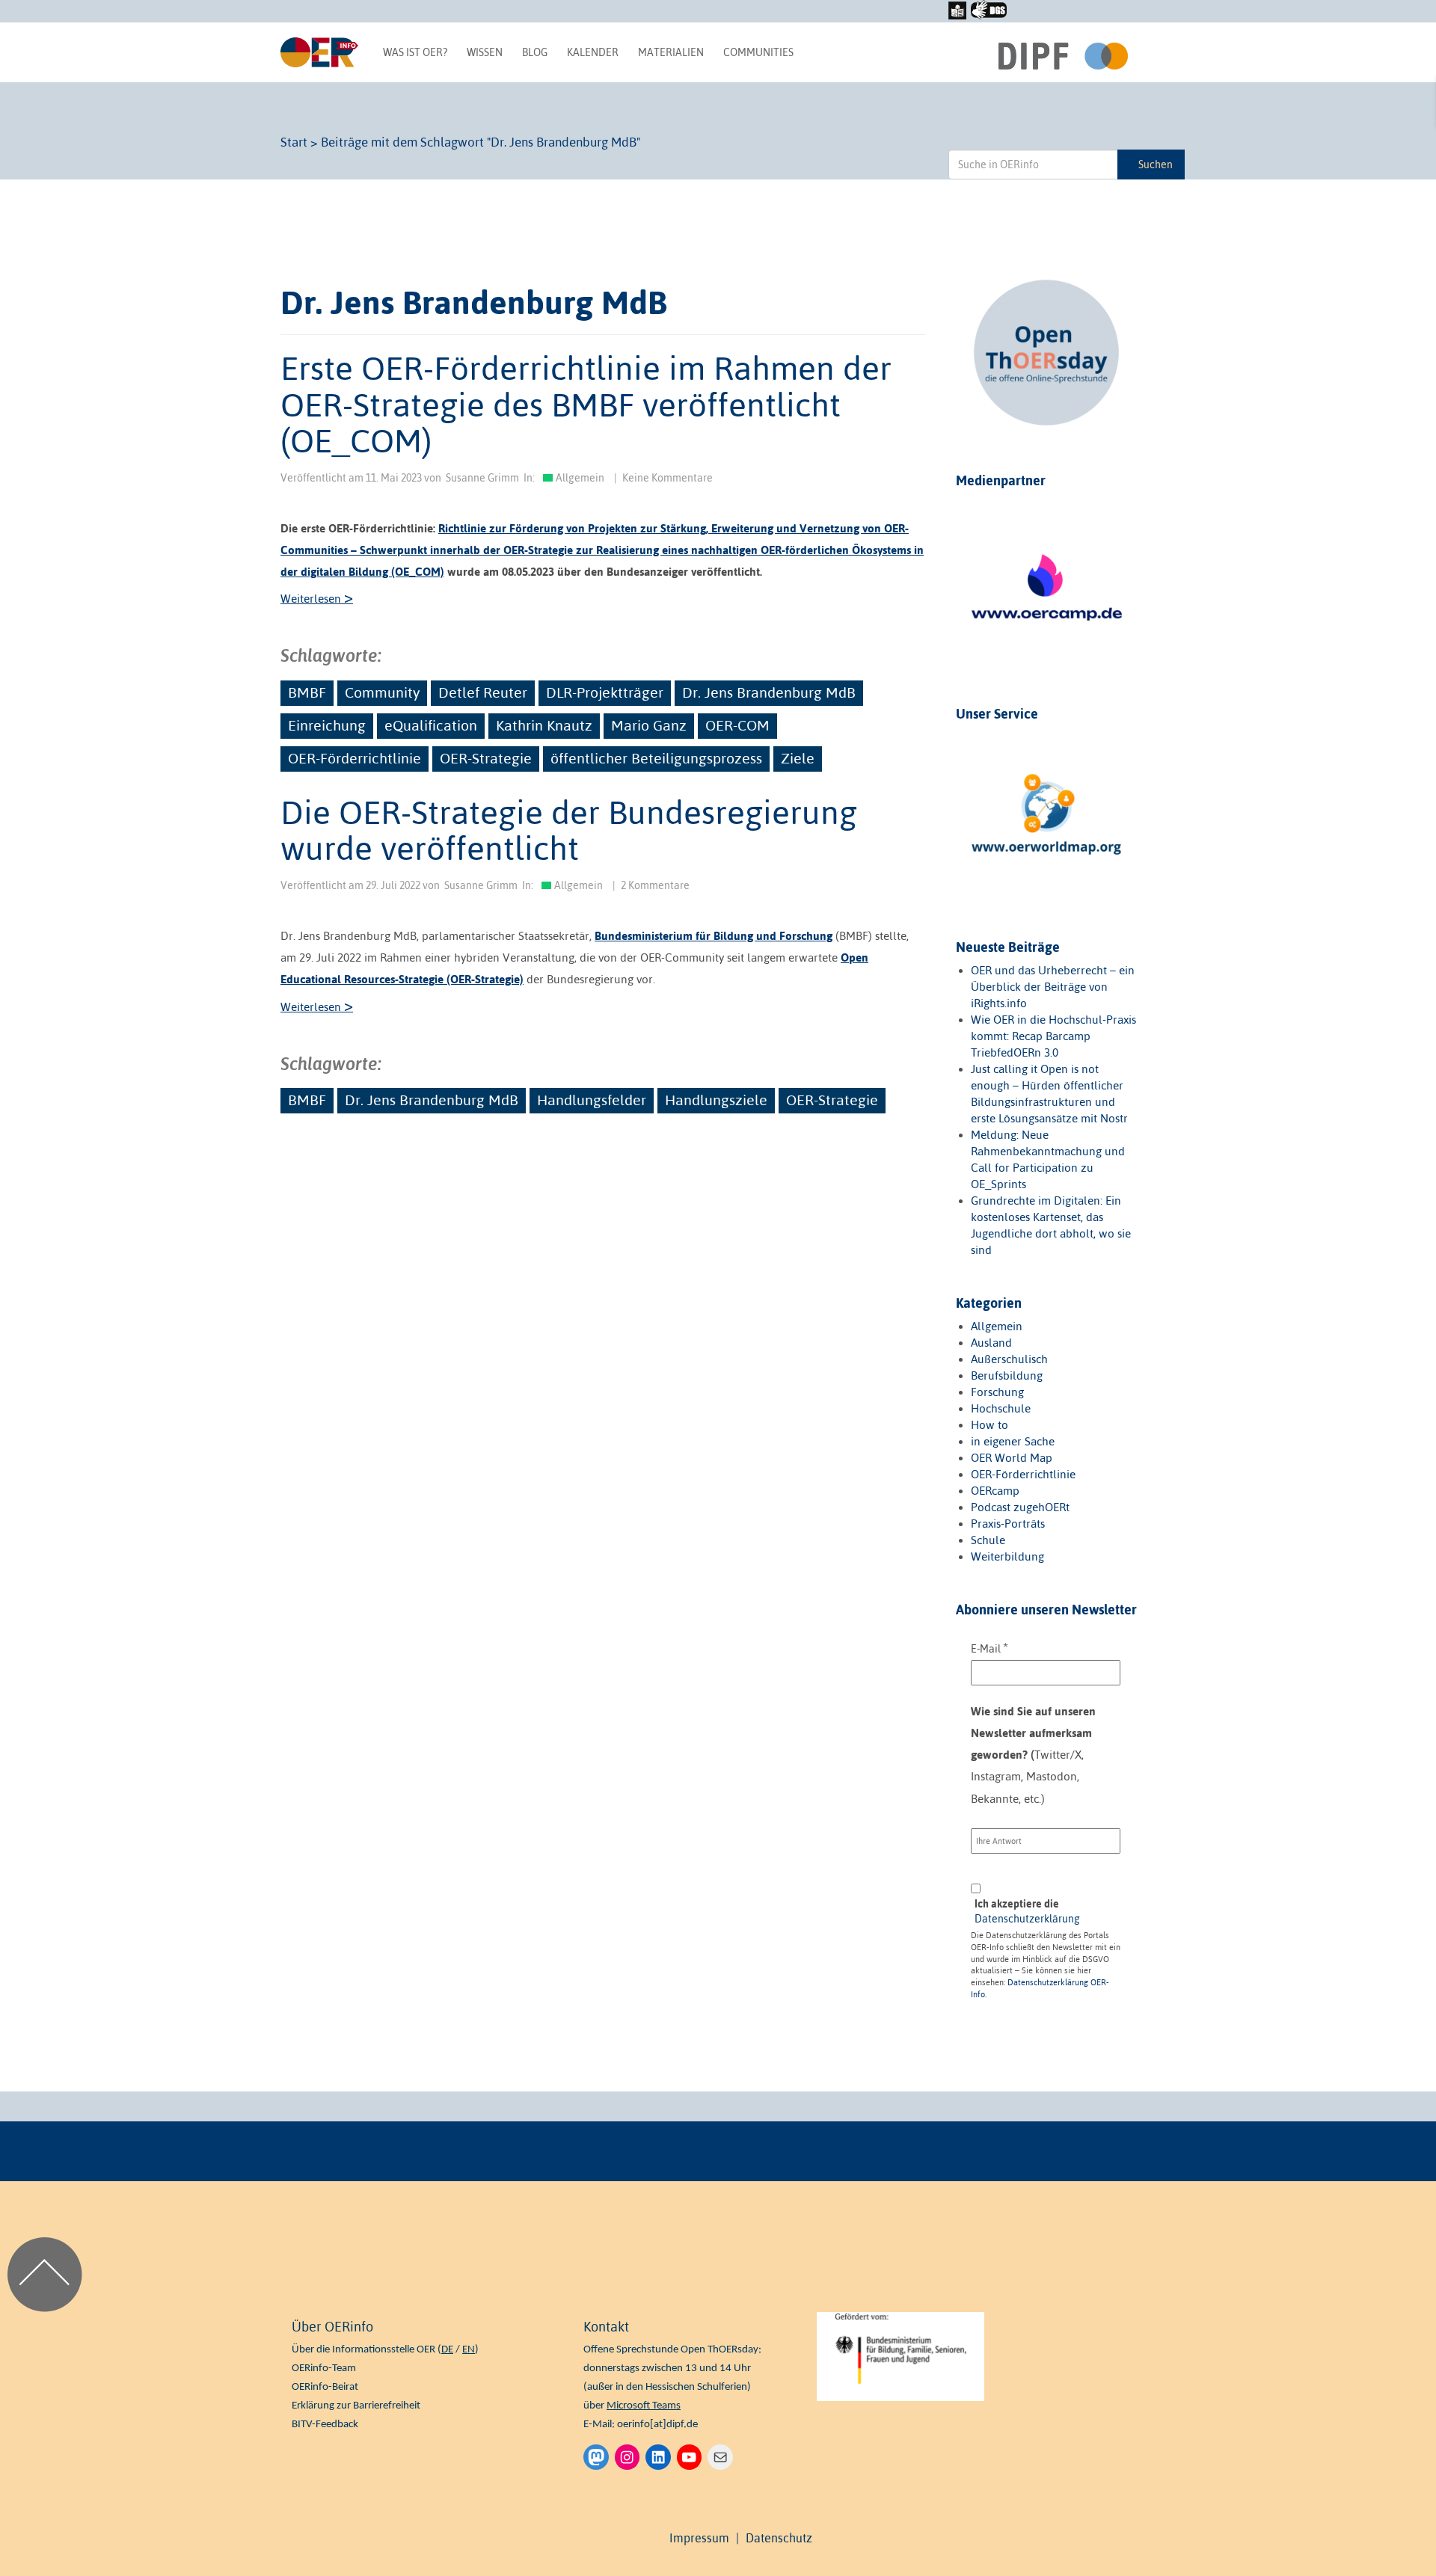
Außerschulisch (1009, 1359)
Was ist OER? (415, 52)
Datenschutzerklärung (1027, 1919)
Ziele (798, 758)
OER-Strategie (486, 758)
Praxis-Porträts (1008, 1524)
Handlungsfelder (592, 1100)
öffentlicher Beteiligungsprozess (656, 758)
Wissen (485, 52)
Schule (988, 1540)
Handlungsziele (716, 1100)
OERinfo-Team (324, 2368)
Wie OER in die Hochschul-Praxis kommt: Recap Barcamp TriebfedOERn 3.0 (1053, 1036)
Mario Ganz (649, 725)
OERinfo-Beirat (325, 2387)
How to (989, 1425)
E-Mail (989, 1648)
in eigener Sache (1013, 1441)
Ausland (991, 1343)
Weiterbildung (1007, 1556)
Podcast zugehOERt (1020, 1507)
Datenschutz (779, 2538)
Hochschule (1001, 1408)
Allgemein (580, 478)
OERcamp (995, 1491)
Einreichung (327, 725)
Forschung (997, 1392)
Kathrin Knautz (544, 725)
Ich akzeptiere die (1027, 1911)
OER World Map (1012, 1458)
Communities (758, 52)
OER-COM (737, 725)
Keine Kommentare (668, 478)
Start (294, 142)
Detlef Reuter (483, 692)
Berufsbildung (1007, 1375)
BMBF (307, 692)
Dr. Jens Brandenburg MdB (769, 692)
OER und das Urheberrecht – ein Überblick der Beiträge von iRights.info (1053, 987)
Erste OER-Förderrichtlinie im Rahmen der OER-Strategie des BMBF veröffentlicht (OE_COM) (586, 404)
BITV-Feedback (325, 2425)
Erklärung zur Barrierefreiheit (356, 2406)
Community (382, 692)
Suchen (1156, 165)
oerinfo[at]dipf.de (657, 2425)
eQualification (431, 725)
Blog (535, 52)
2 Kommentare (655, 885)
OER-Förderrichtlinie (355, 758)
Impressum (699, 2538)
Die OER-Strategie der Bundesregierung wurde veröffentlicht (569, 830)
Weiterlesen (317, 599)
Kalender (593, 52)
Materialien (671, 52)
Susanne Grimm (482, 478)
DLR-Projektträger (605, 692)
